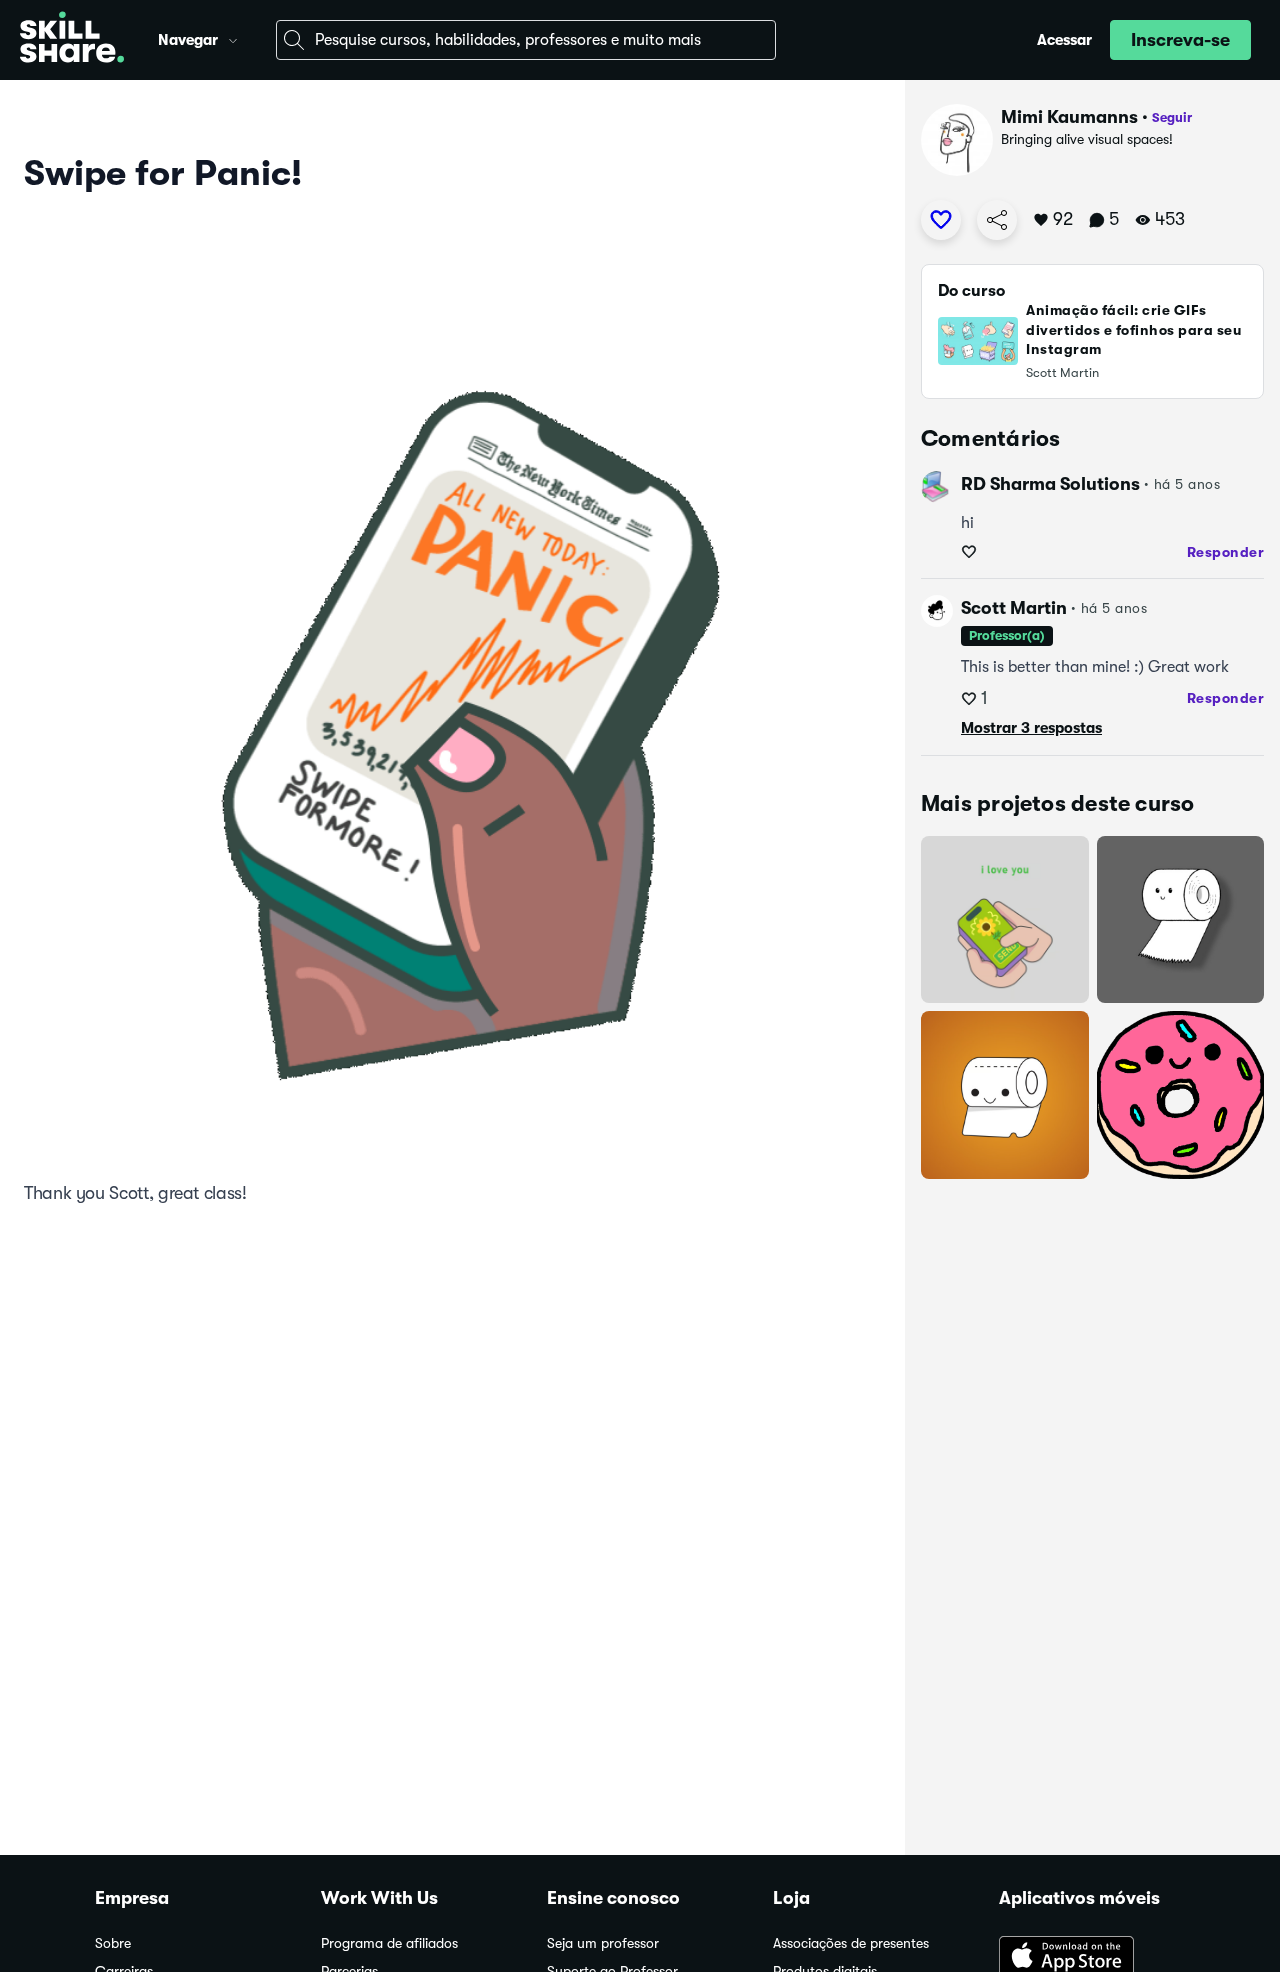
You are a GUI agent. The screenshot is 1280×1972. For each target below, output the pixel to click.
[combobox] (526, 40)
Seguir (1172, 117)
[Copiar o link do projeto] (997, 220)
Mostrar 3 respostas (1031, 728)
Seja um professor (603, 1943)
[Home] (72, 40)
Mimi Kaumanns (1069, 117)
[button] (233, 38)
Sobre (113, 1943)
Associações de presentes (851, 1943)
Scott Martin (1014, 608)
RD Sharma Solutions (1050, 484)
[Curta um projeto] (941, 220)
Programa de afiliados (389, 1943)
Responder (1226, 552)
